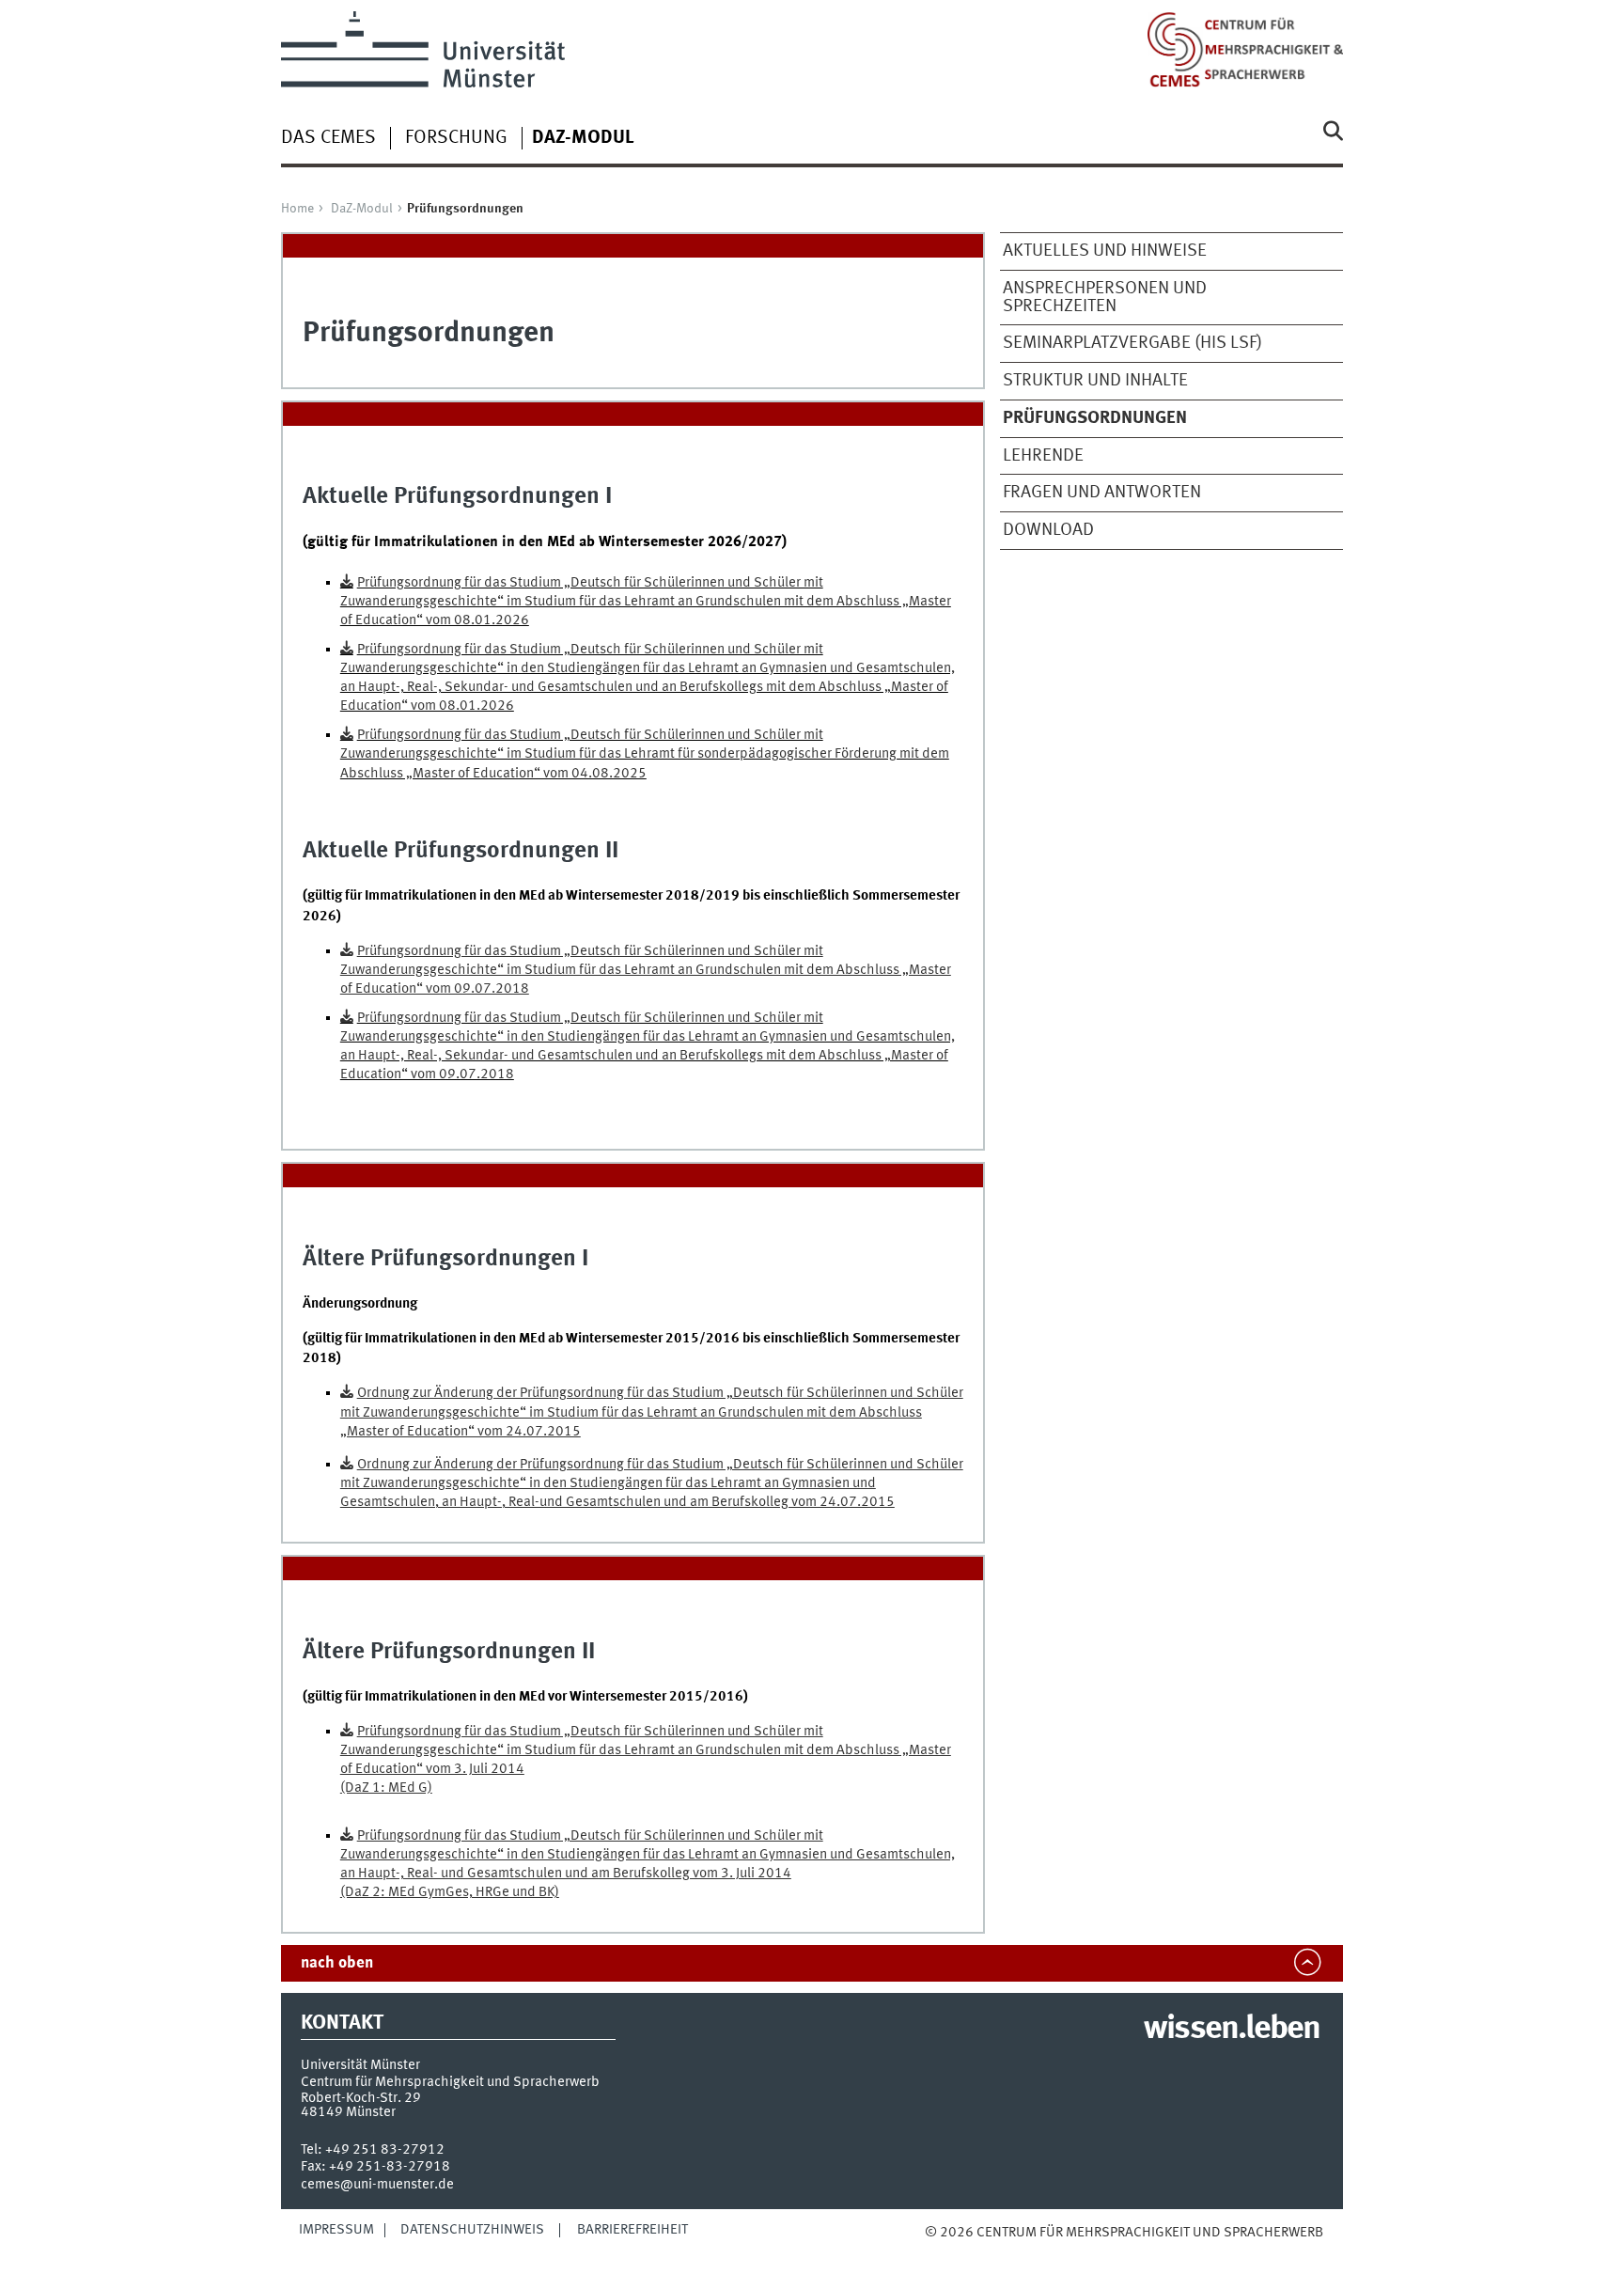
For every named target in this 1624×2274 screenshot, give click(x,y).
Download (1048, 530)
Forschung (456, 138)
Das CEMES (328, 138)
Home (297, 209)
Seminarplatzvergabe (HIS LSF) (1132, 343)
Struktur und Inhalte (1095, 381)
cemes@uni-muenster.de (377, 2185)
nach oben (337, 1963)
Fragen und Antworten (1102, 493)
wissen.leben (1232, 2030)
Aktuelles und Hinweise (1105, 251)
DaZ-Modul (362, 209)
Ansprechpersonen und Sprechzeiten (1105, 298)
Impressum (336, 2230)
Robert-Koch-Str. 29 (361, 2098)
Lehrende (1043, 456)
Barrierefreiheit (632, 2230)
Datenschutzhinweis (472, 2230)
